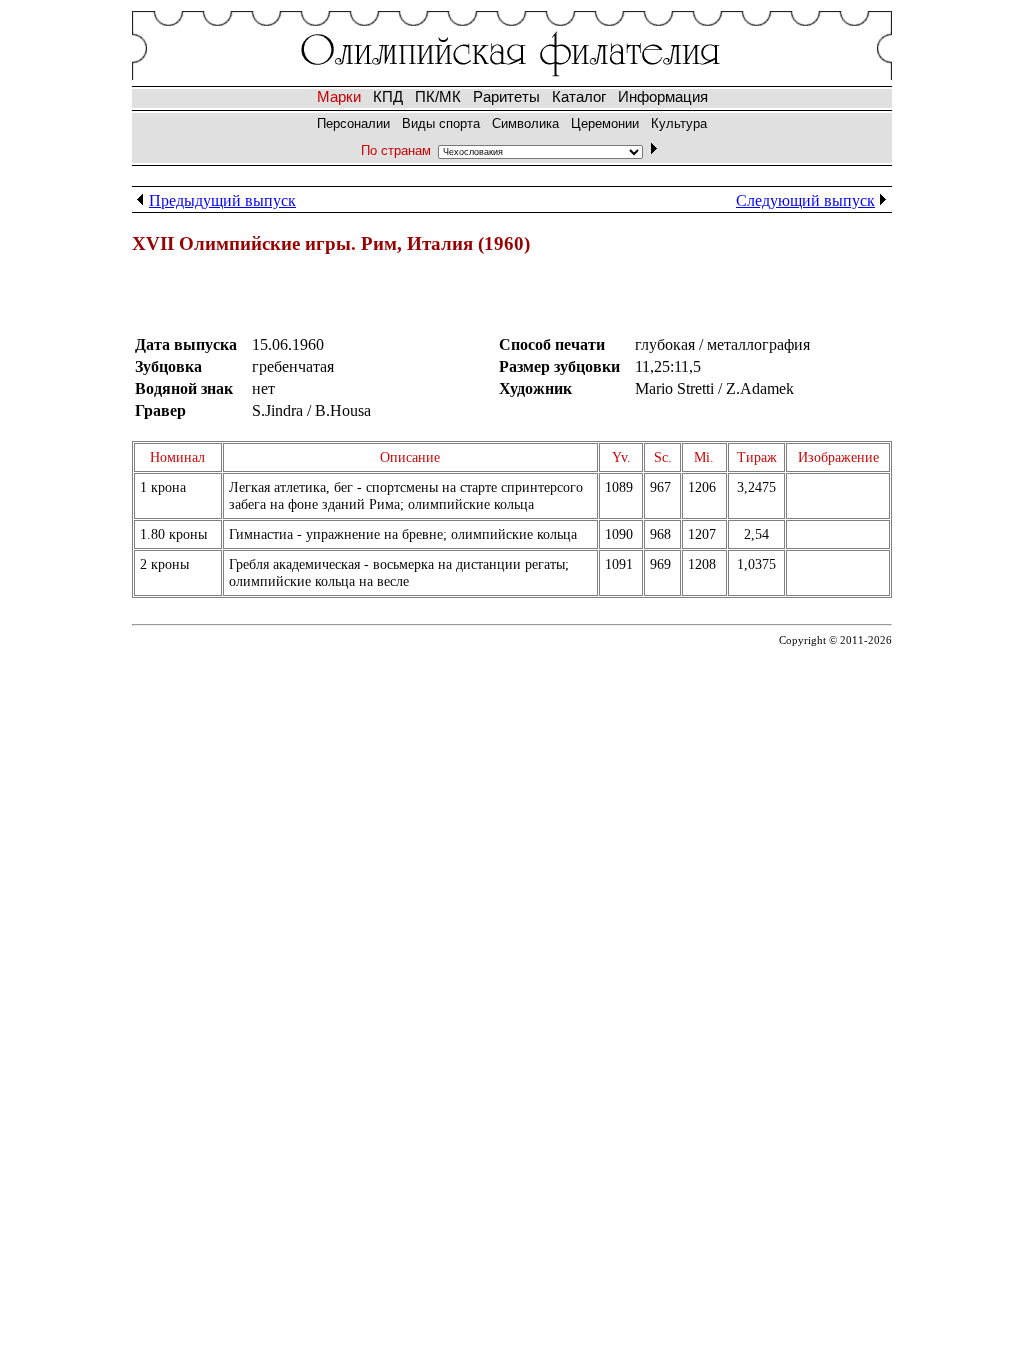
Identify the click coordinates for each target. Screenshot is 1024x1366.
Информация (663, 97)
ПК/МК (438, 97)
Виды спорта (441, 123)
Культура (679, 123)
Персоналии (353, 123)
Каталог (579, 97)
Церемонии (605, 123)
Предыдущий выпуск (222, 200)
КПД (388, 97)
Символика (525, 123)
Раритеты (506, 97)
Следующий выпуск (805, 200)
